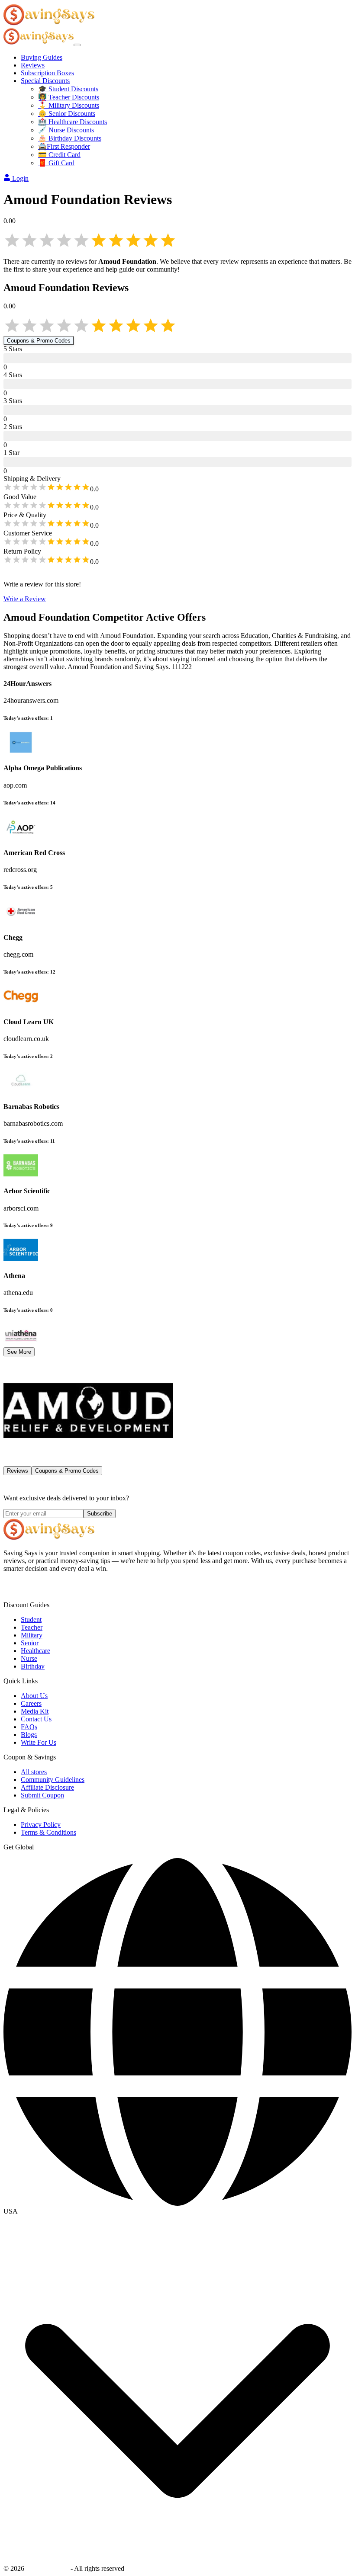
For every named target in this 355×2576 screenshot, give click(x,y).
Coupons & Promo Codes (39, 341)
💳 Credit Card (59, 155)
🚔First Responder (64, 146)
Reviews (33, 65)
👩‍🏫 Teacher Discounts (69, 97)
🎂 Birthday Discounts (70, 138)
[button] (177, 2211)
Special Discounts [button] (45, 81)
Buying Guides (42, 57)
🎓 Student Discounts (68, 89)
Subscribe (100, 1514)
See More (19, 1352)
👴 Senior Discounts (67, 114)
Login (20, 178)
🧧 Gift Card (56, 163)
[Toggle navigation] (77, 45)
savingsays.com (47, 2568)
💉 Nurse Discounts (66, 130)
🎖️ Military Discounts (69, 105)
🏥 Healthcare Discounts (73, 122)
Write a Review (25, 599)
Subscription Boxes (47, 73)
